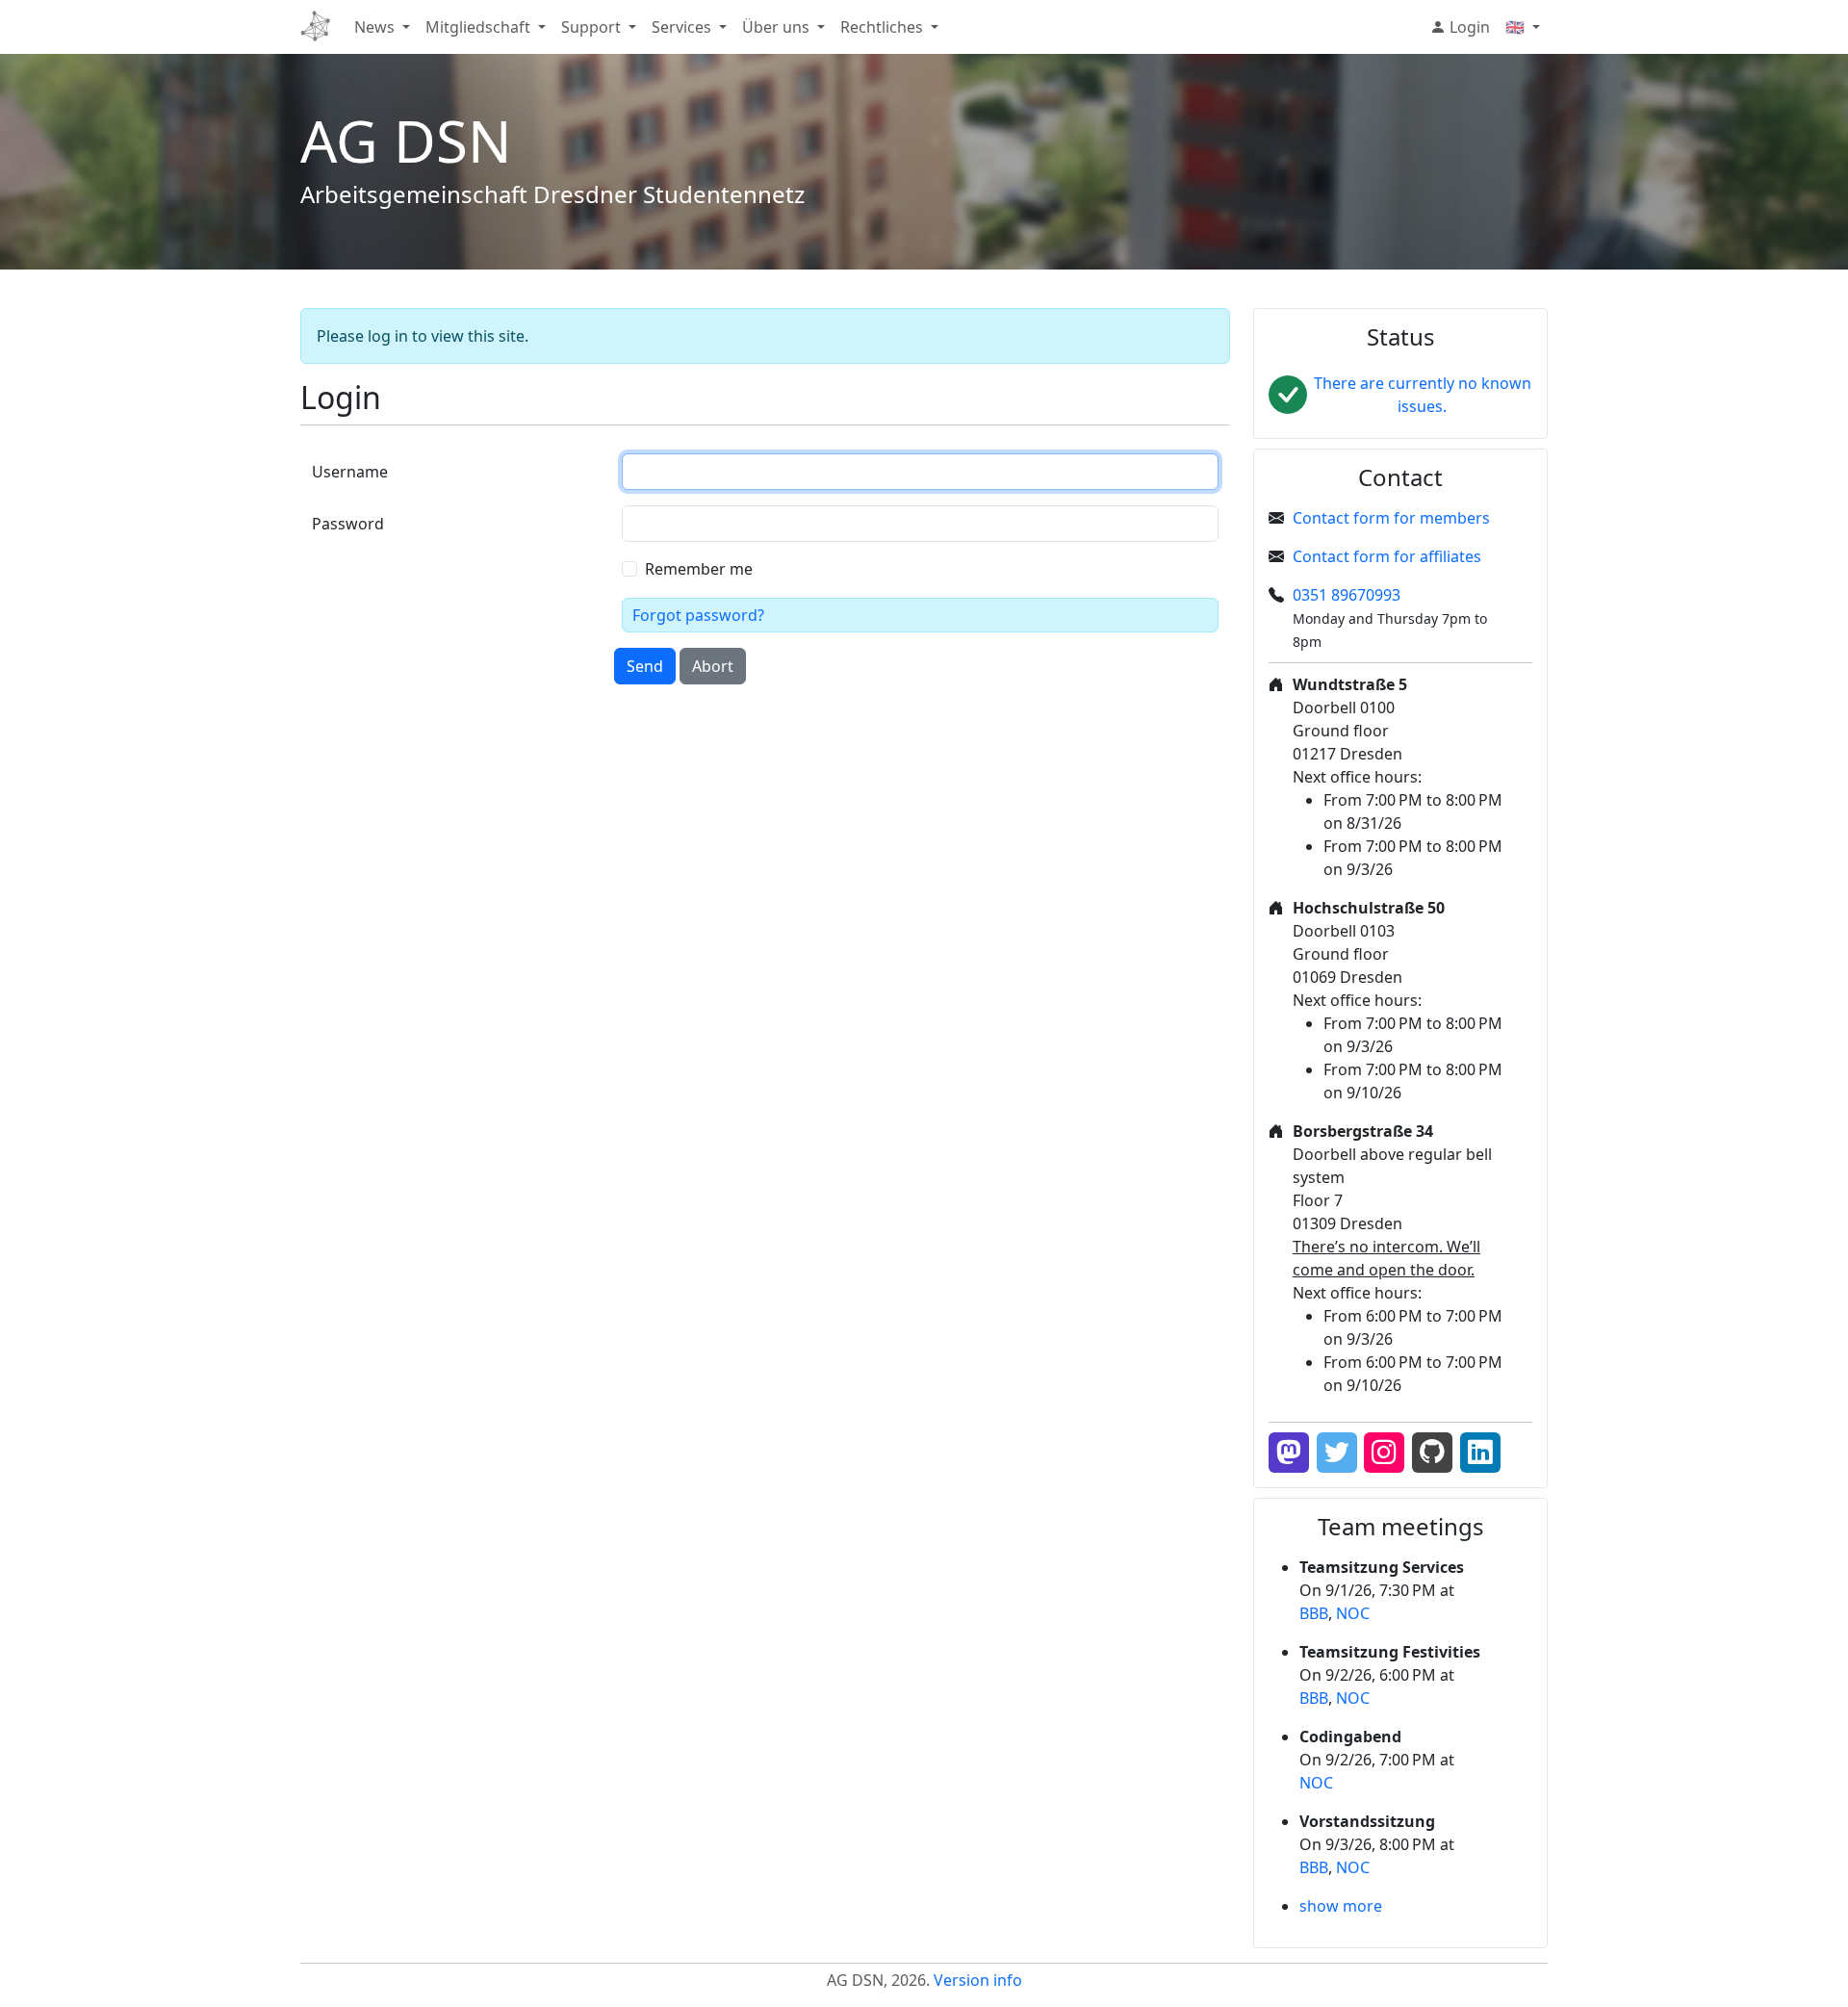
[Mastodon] (1289, 1453)
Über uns (776, 27)
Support (591, 27)
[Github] (1432, 1453)
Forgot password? (698, 615)
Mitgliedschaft (478, 27)
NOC (1353, 1613)
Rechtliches (882, 27)
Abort (713, 666)
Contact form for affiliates (1387, 556)
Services (681, 27)
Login (1468, 27)
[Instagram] (1384, 1453)
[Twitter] (1337, 1453)
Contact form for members (1391, 518)
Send (645, 666)
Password (348, 524)
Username (350, 472)
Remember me (699, 569)
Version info (978, 1980)
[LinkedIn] (1480, 1453)
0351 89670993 (1347, 595)
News (374, 27)
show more (1341, 1906)
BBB (1314, 1613)
